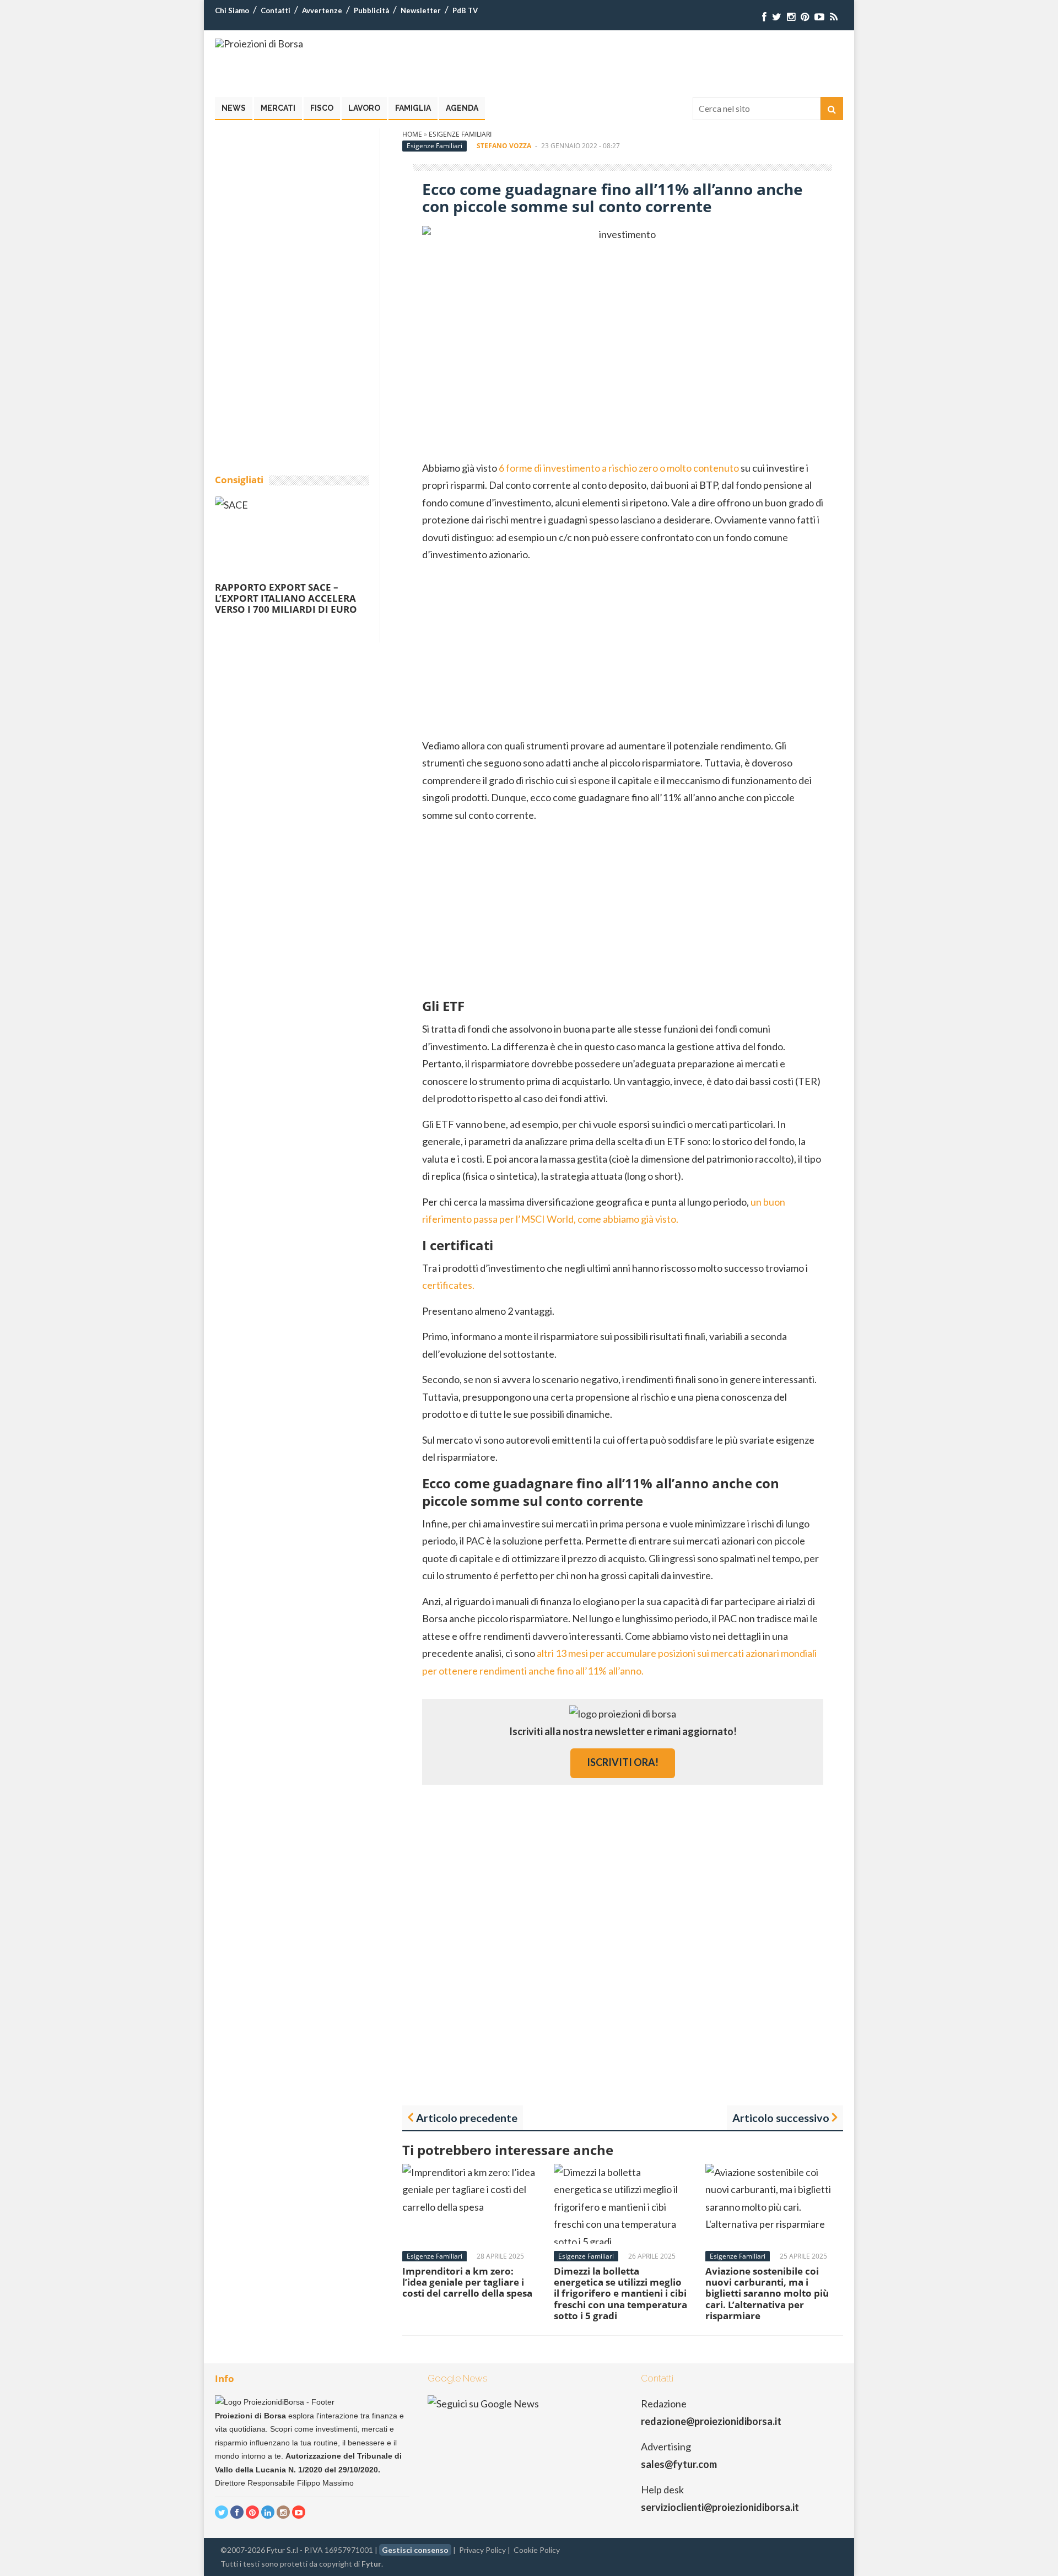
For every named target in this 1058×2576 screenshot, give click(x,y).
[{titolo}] (764, 17)
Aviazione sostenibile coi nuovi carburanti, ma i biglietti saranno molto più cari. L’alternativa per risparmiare (767, 2294)
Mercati (278, 108)
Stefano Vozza (504, 146)
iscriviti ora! (623, 1762)
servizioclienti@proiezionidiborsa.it (720, 2507)
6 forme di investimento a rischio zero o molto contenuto (619, 468)
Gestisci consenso (415, 2550)
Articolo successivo (781, 2118)
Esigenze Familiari (460, 134)
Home (412, 134)
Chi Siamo (232, 10)
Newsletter (421, 10)
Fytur (371, 2564)
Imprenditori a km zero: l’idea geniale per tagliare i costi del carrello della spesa (467, 2282)
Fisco (322, 108)
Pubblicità (371, 10)
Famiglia (413, 108)
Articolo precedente (467, 2118)
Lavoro (364, 108)
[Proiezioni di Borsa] (259, 44)
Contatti (276, 10)
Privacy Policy (482, 2550)
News (234, 108)
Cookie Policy (537, 2550)
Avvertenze (322, 10)
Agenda (462, 108)
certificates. (448, 1285)
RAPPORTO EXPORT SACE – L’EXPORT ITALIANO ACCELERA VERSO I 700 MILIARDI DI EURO (286, 598)
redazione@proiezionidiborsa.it (711, 2421)
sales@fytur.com (679, 2464)
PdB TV (465, 10)
